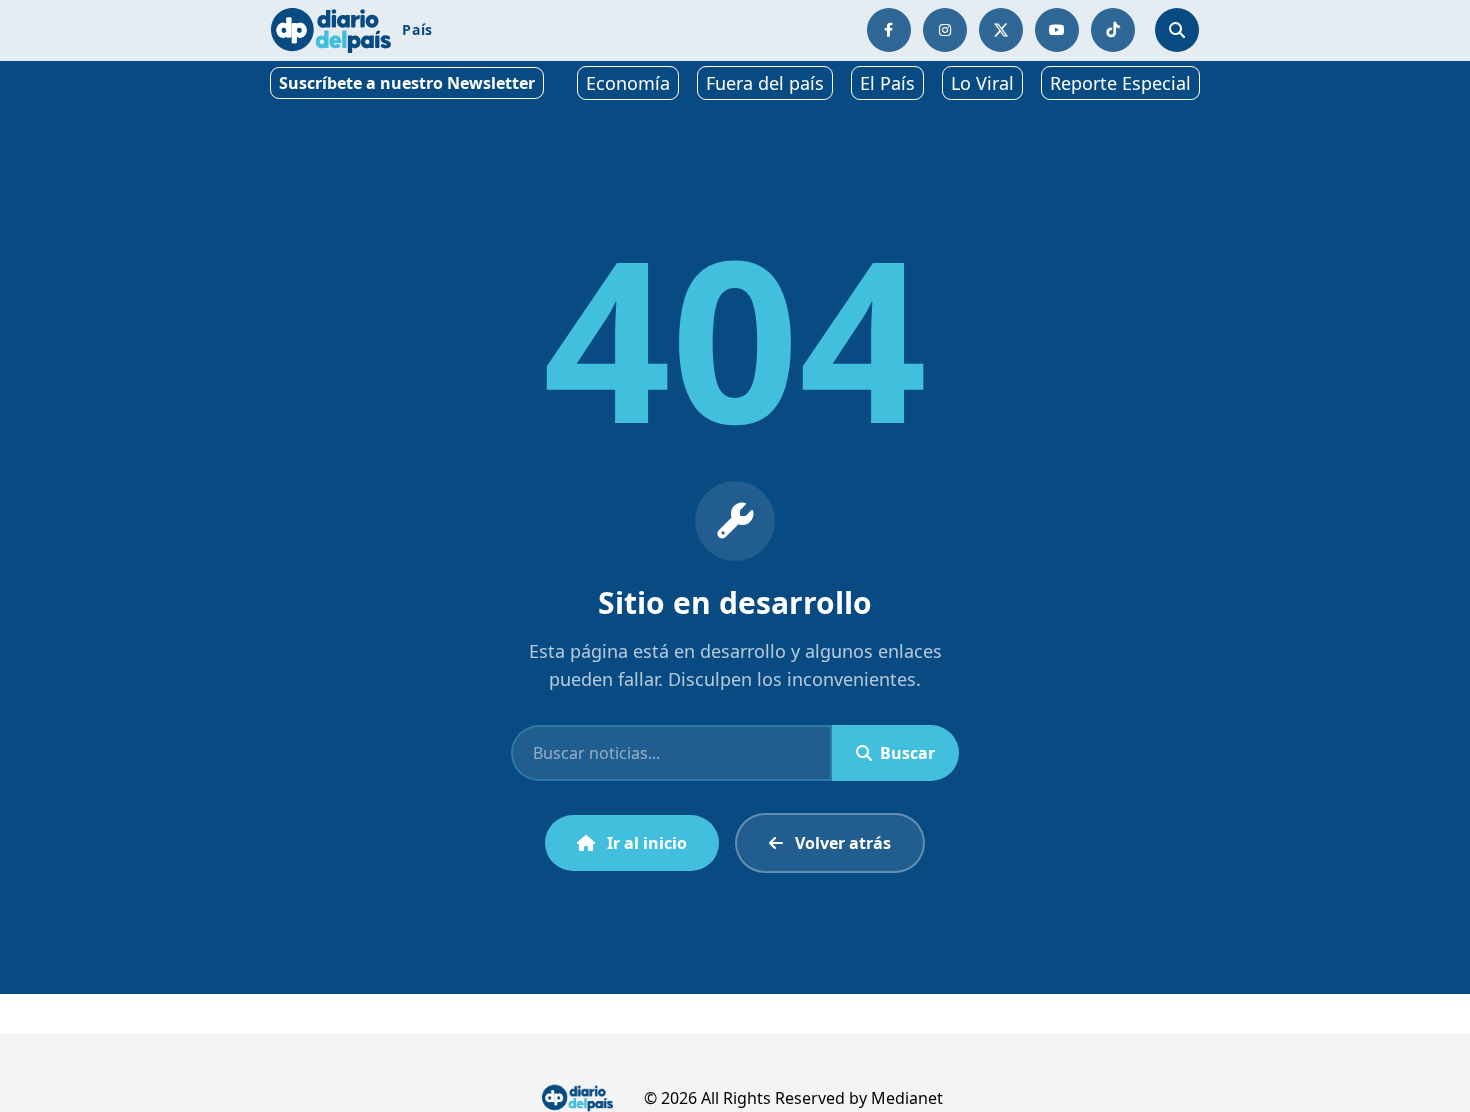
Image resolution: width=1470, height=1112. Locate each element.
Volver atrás (843, 843)
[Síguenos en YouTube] (1057, 30)
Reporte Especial (1120, 83)
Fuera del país (765, 83)
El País (887, 83)
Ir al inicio (647, 843)
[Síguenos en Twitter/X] (1001, 30)
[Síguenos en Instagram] (945, 30)
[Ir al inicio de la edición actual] (331, 30)
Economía (628, 83)
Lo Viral (982, 83)
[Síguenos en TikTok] (1113, 30)
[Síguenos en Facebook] (889, 30)
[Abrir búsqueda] (1177, 30)
